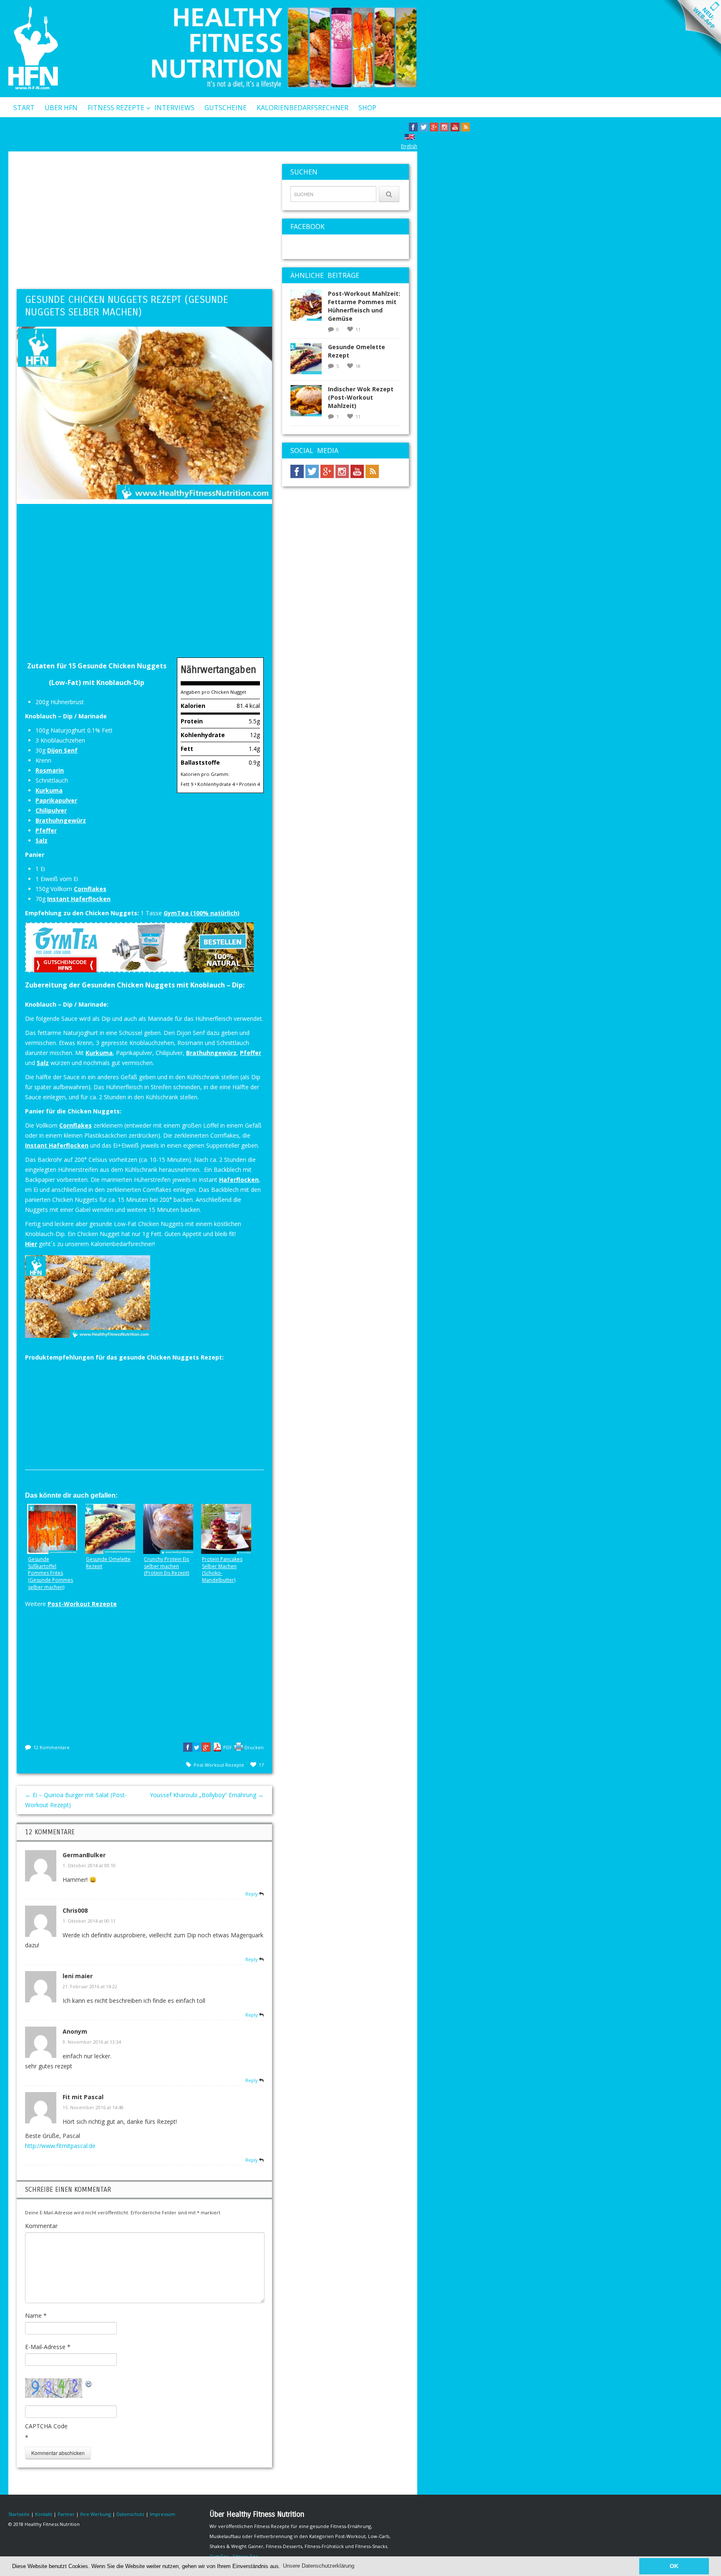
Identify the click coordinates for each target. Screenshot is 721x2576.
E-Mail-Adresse (48, 2347)
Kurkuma (49, 790)
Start (24, 108)
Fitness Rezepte (116, 108)
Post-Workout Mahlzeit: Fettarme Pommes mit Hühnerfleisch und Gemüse (364, 306)
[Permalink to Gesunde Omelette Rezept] (309, 361)
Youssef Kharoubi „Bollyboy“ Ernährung (207, 1795)
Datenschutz (130, 2514)
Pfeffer (46, 830)
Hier (31, 1244)
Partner (66, 2514)
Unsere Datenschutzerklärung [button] (319, 2566)
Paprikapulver (56, 800)
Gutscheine (226, 108)
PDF (228, 1747)
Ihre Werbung (96, 2514)
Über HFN (61, 108)
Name (36, 2315)
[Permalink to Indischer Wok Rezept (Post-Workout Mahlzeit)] (309, 403)
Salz (42, 840)
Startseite (19, 2514)
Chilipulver (51, 810)
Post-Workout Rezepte (82, 1604)
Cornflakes (90, 889)
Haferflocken (239, 1180)
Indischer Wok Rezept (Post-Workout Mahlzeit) (361, 397)
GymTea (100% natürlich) (202, 913)
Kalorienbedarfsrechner (303, 108)
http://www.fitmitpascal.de (60, 2146)
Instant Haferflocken (79, 899)
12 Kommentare (52, 1747)
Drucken (254, 1747)
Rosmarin (50, 770)
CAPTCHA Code (46, 2426)
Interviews (174, 108)
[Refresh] (89, 2383)
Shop (367, 108)
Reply (252, 1894)
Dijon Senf (62, 750)
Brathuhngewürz (61, 820)
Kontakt (29, 129)
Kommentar (41, 2226)
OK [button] (674, 2566)
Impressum (163, 2514)
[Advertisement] (144, 222)
